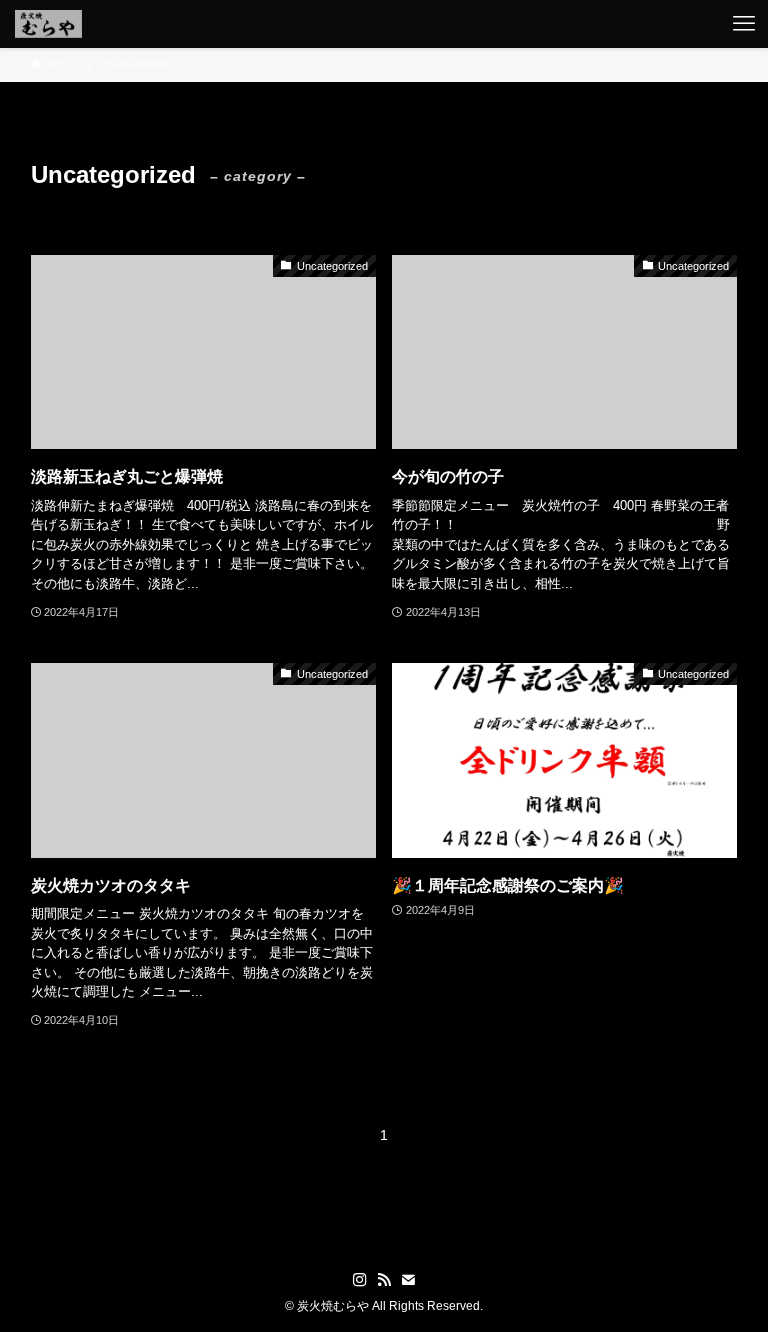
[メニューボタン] (744, 24)
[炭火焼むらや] (48, 24)
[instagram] (360, 1280)
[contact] (408, 1280)
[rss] (384, 1280)
